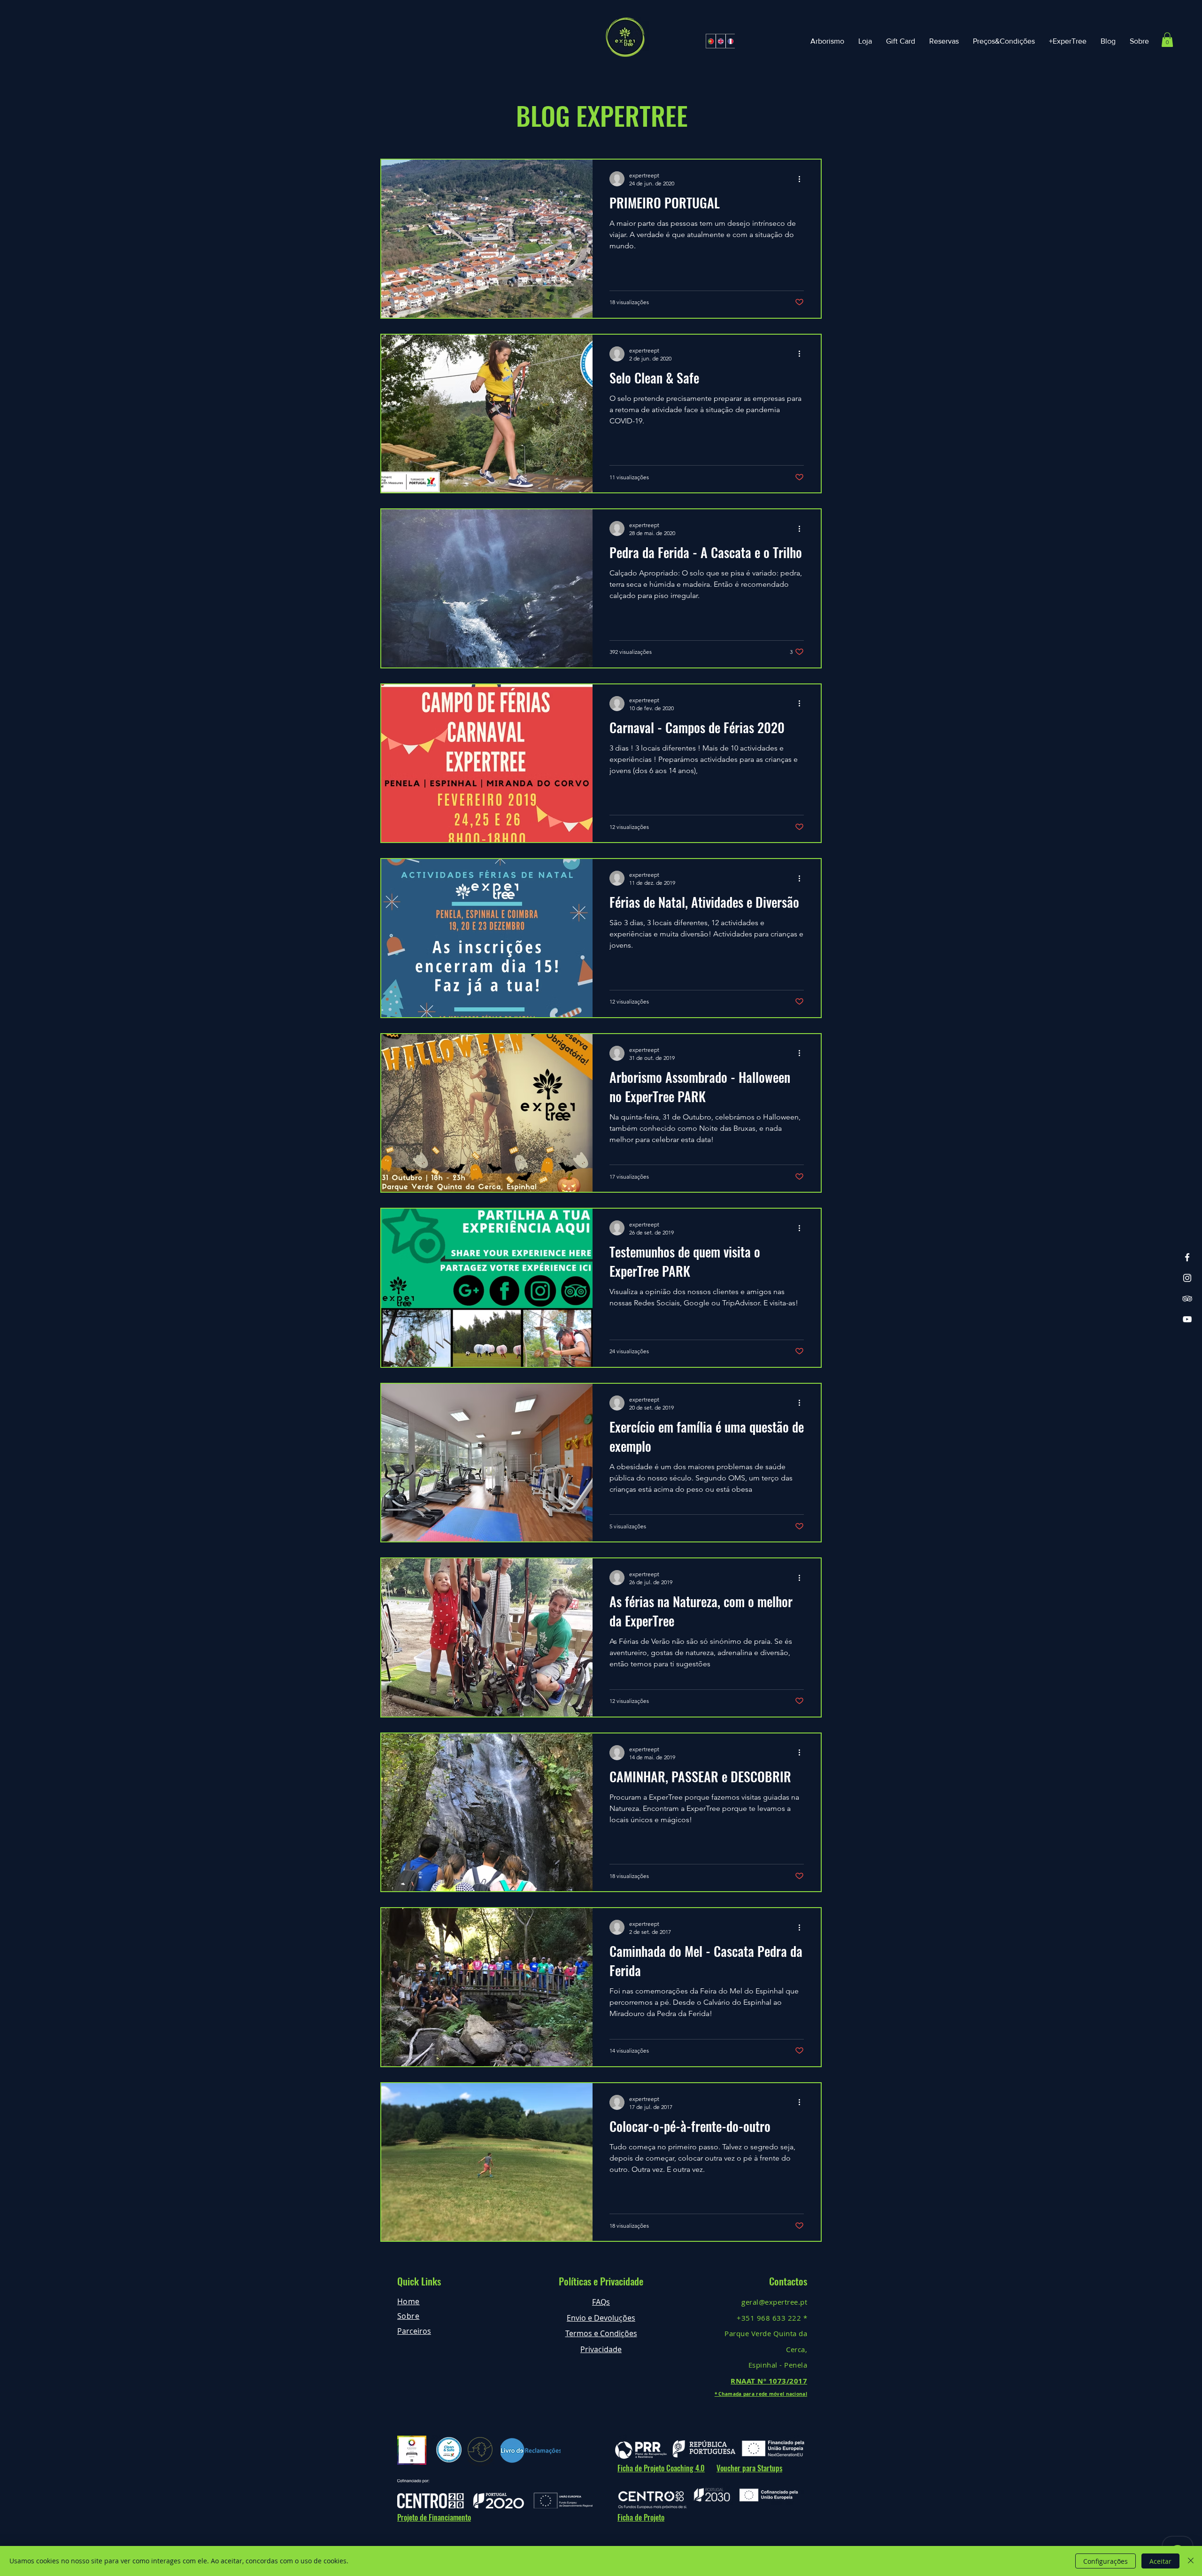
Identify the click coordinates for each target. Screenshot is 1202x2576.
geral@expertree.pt (774, 2302)
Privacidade (601, 2349)
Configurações (1106, 2561)
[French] (730, 41)
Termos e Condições (601, 2333)
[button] (1167, 40)
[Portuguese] (711, 41)
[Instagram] (1187, 1278)
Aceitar (1160, 2561)
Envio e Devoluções (601, 2318)
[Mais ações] (802, 179)
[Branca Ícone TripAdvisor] (1187, 1299)
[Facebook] (1187, 1257)
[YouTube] (1187, 1319)
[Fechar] (1191, 2561)
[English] (720, 41)
